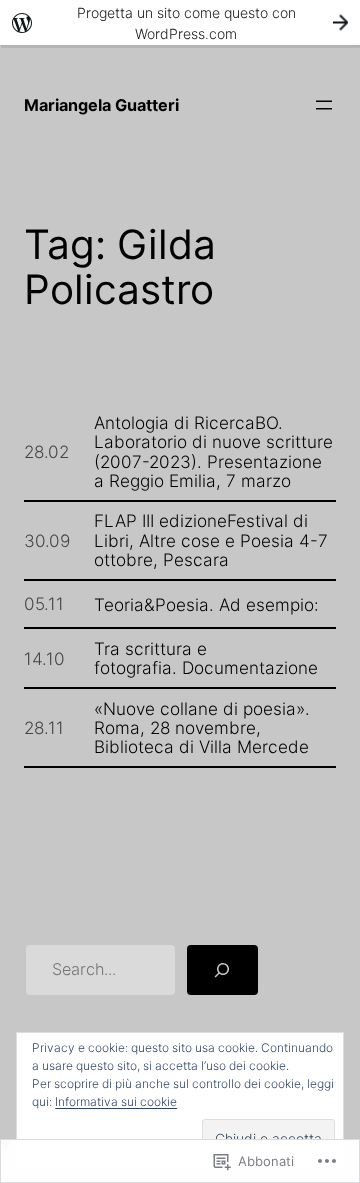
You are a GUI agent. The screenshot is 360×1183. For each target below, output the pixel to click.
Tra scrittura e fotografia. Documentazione (206, 658)
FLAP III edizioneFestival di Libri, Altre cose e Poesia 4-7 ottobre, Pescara (211, 540)
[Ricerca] (222, 970)
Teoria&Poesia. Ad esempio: (206, 604)
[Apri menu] (324, 105)
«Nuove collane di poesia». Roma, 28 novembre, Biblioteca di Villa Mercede (202, 728)
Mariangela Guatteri (101, 105)
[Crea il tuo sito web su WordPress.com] (180, 22)
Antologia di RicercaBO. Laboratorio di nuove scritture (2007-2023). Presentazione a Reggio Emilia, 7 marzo (213, 451)
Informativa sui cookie (116, 1101)
